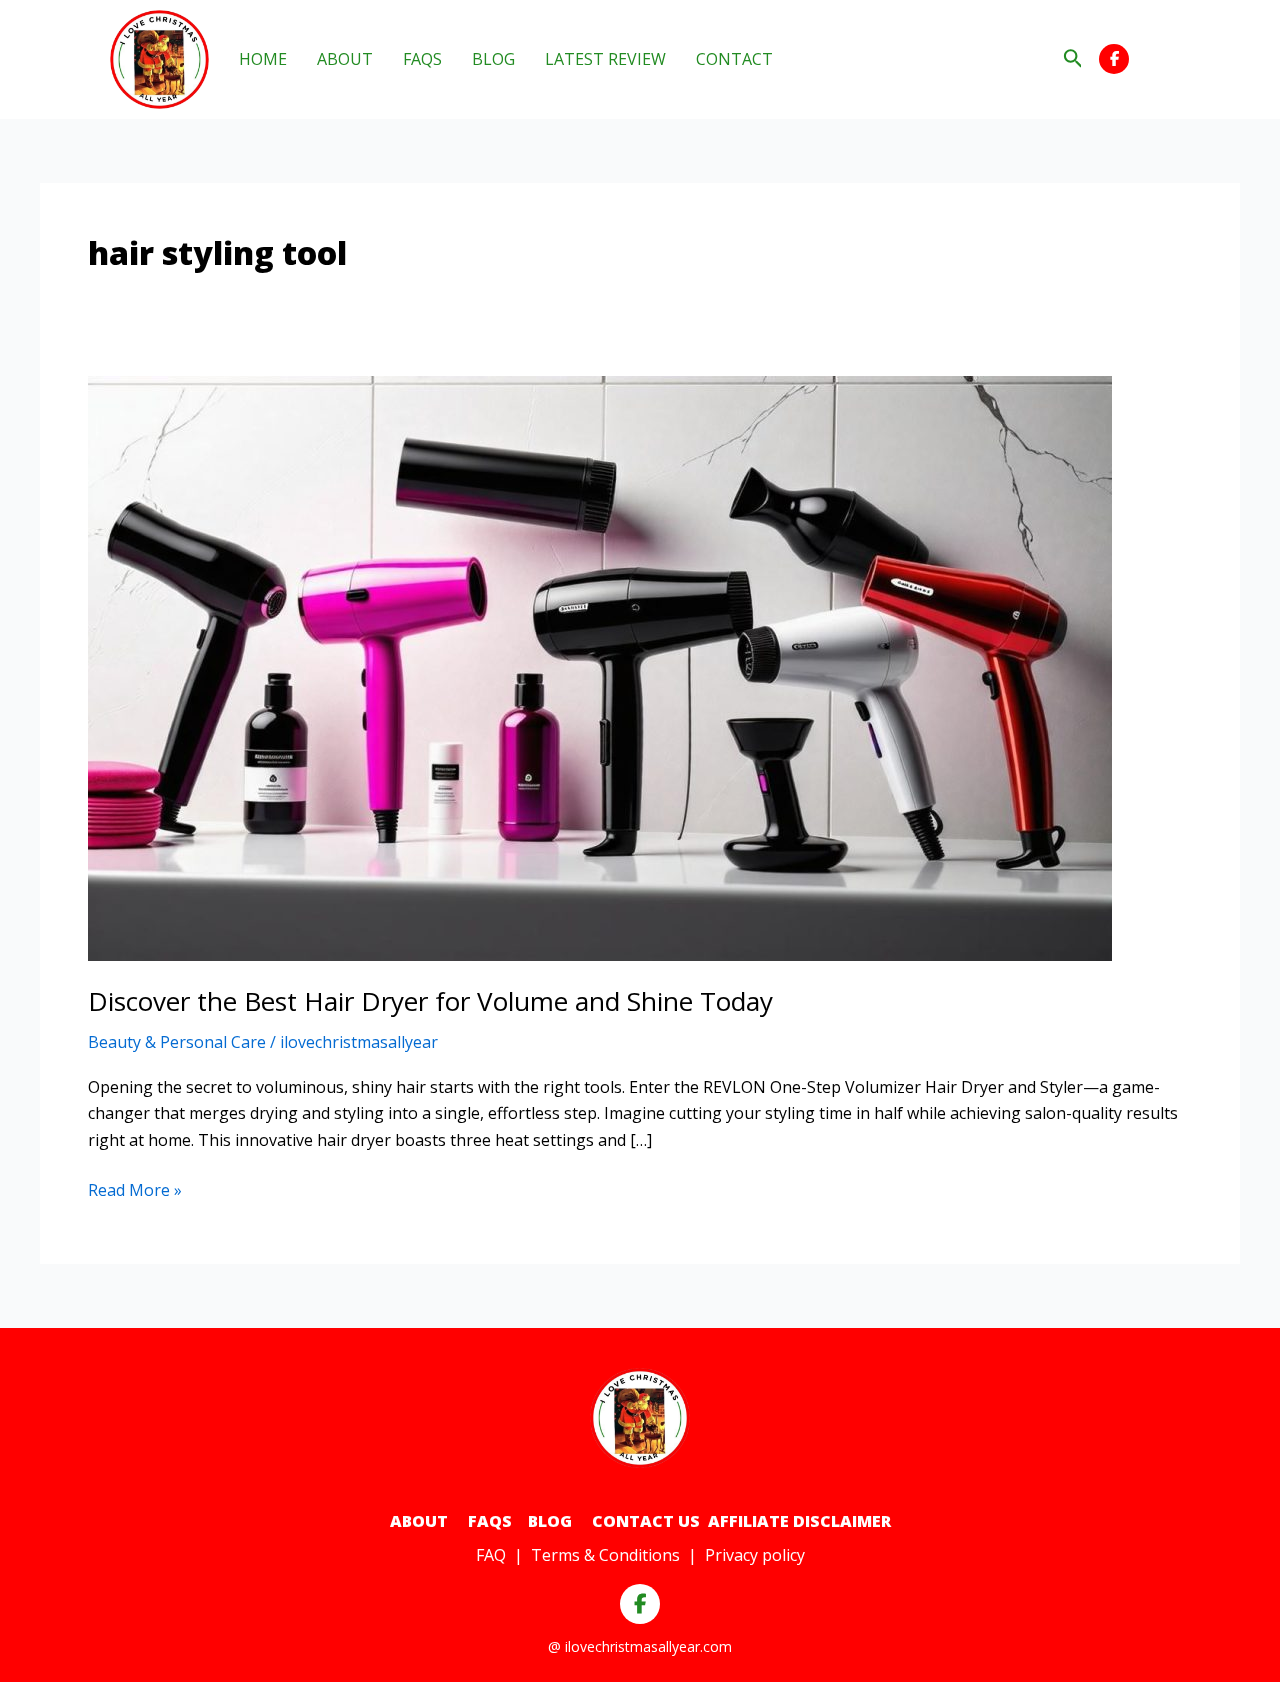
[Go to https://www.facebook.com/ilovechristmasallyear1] (1114, 59)
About (419, 1521)
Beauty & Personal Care (177, 1042)
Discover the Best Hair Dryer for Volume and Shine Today (430, 1001)
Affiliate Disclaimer (799, 1521)
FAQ (491, 1555)
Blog (550, 1521)
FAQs (488, 1521)
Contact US (646, 1521)
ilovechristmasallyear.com (648, 1646)
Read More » (135, 1190)
